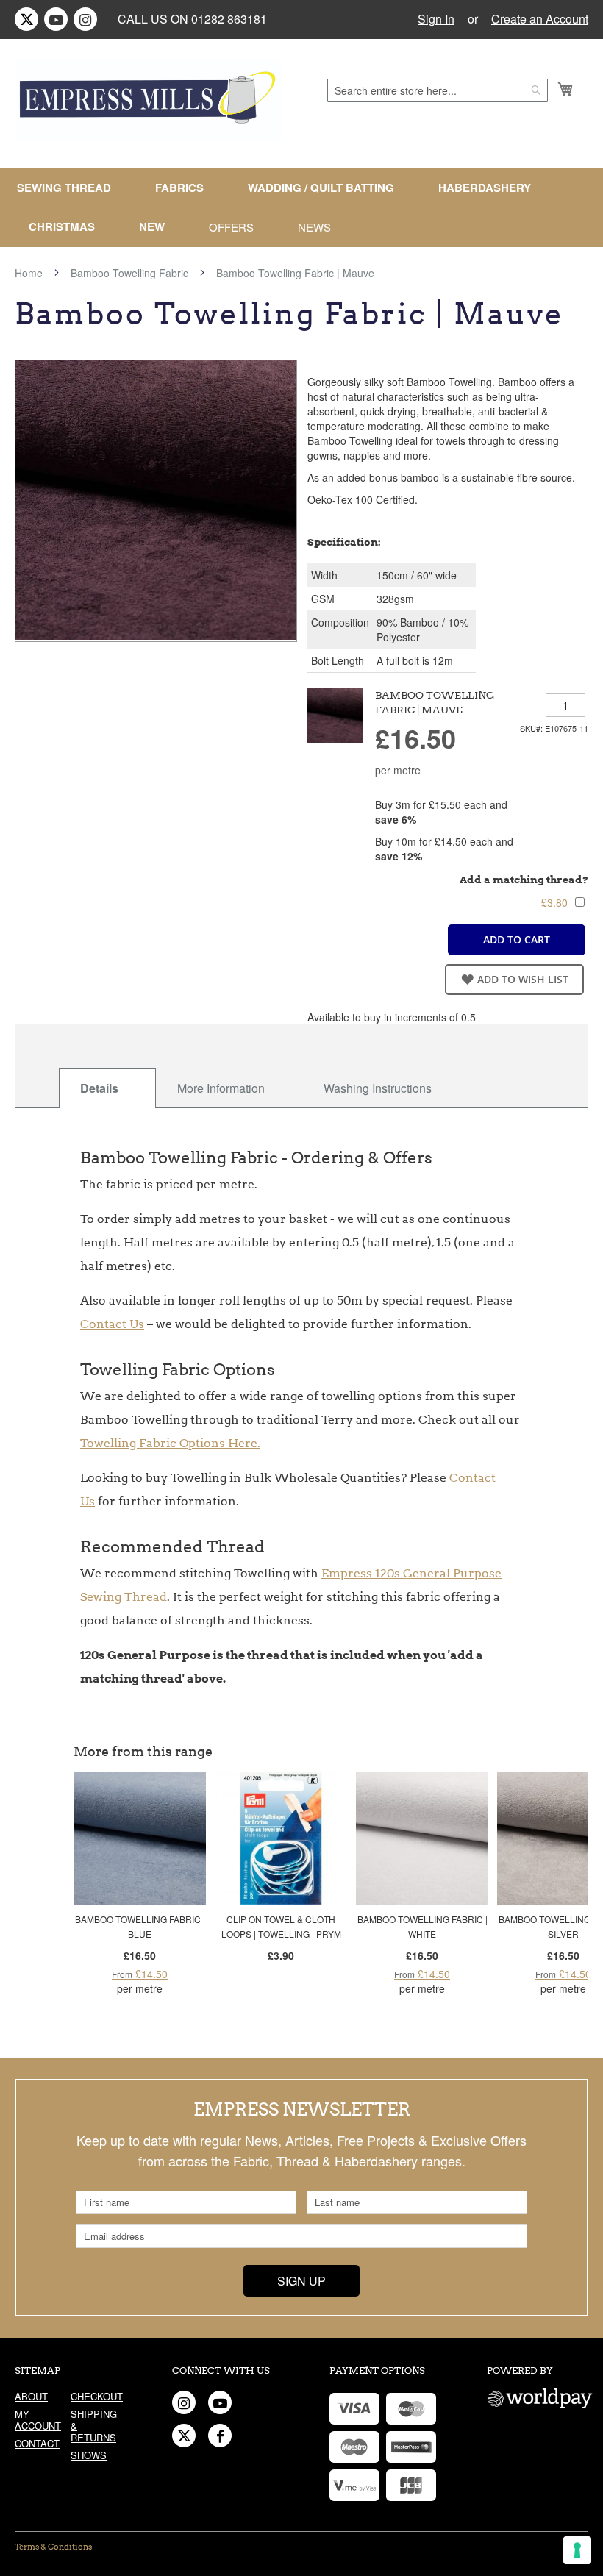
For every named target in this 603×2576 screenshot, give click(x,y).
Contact (37, 2443)
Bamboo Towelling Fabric (129, 273)
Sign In (436, 19)
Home (29, 273)
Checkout (93, 2396)
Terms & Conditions (53, 2547)
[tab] (107, 1088)
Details (99, 1088)
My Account (38, 2420)
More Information (221, 1088)
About (31, 2396)
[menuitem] (70, 188)
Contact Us (112, 1324)
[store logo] (149, 101)
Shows (89, 2455)
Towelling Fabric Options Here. (170, 1443)
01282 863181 (229, 19)
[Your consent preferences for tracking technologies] (577, 2550)
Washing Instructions (378, 1088)
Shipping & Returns (93, 2426)
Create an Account (540, 19)
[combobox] (438, 90)
